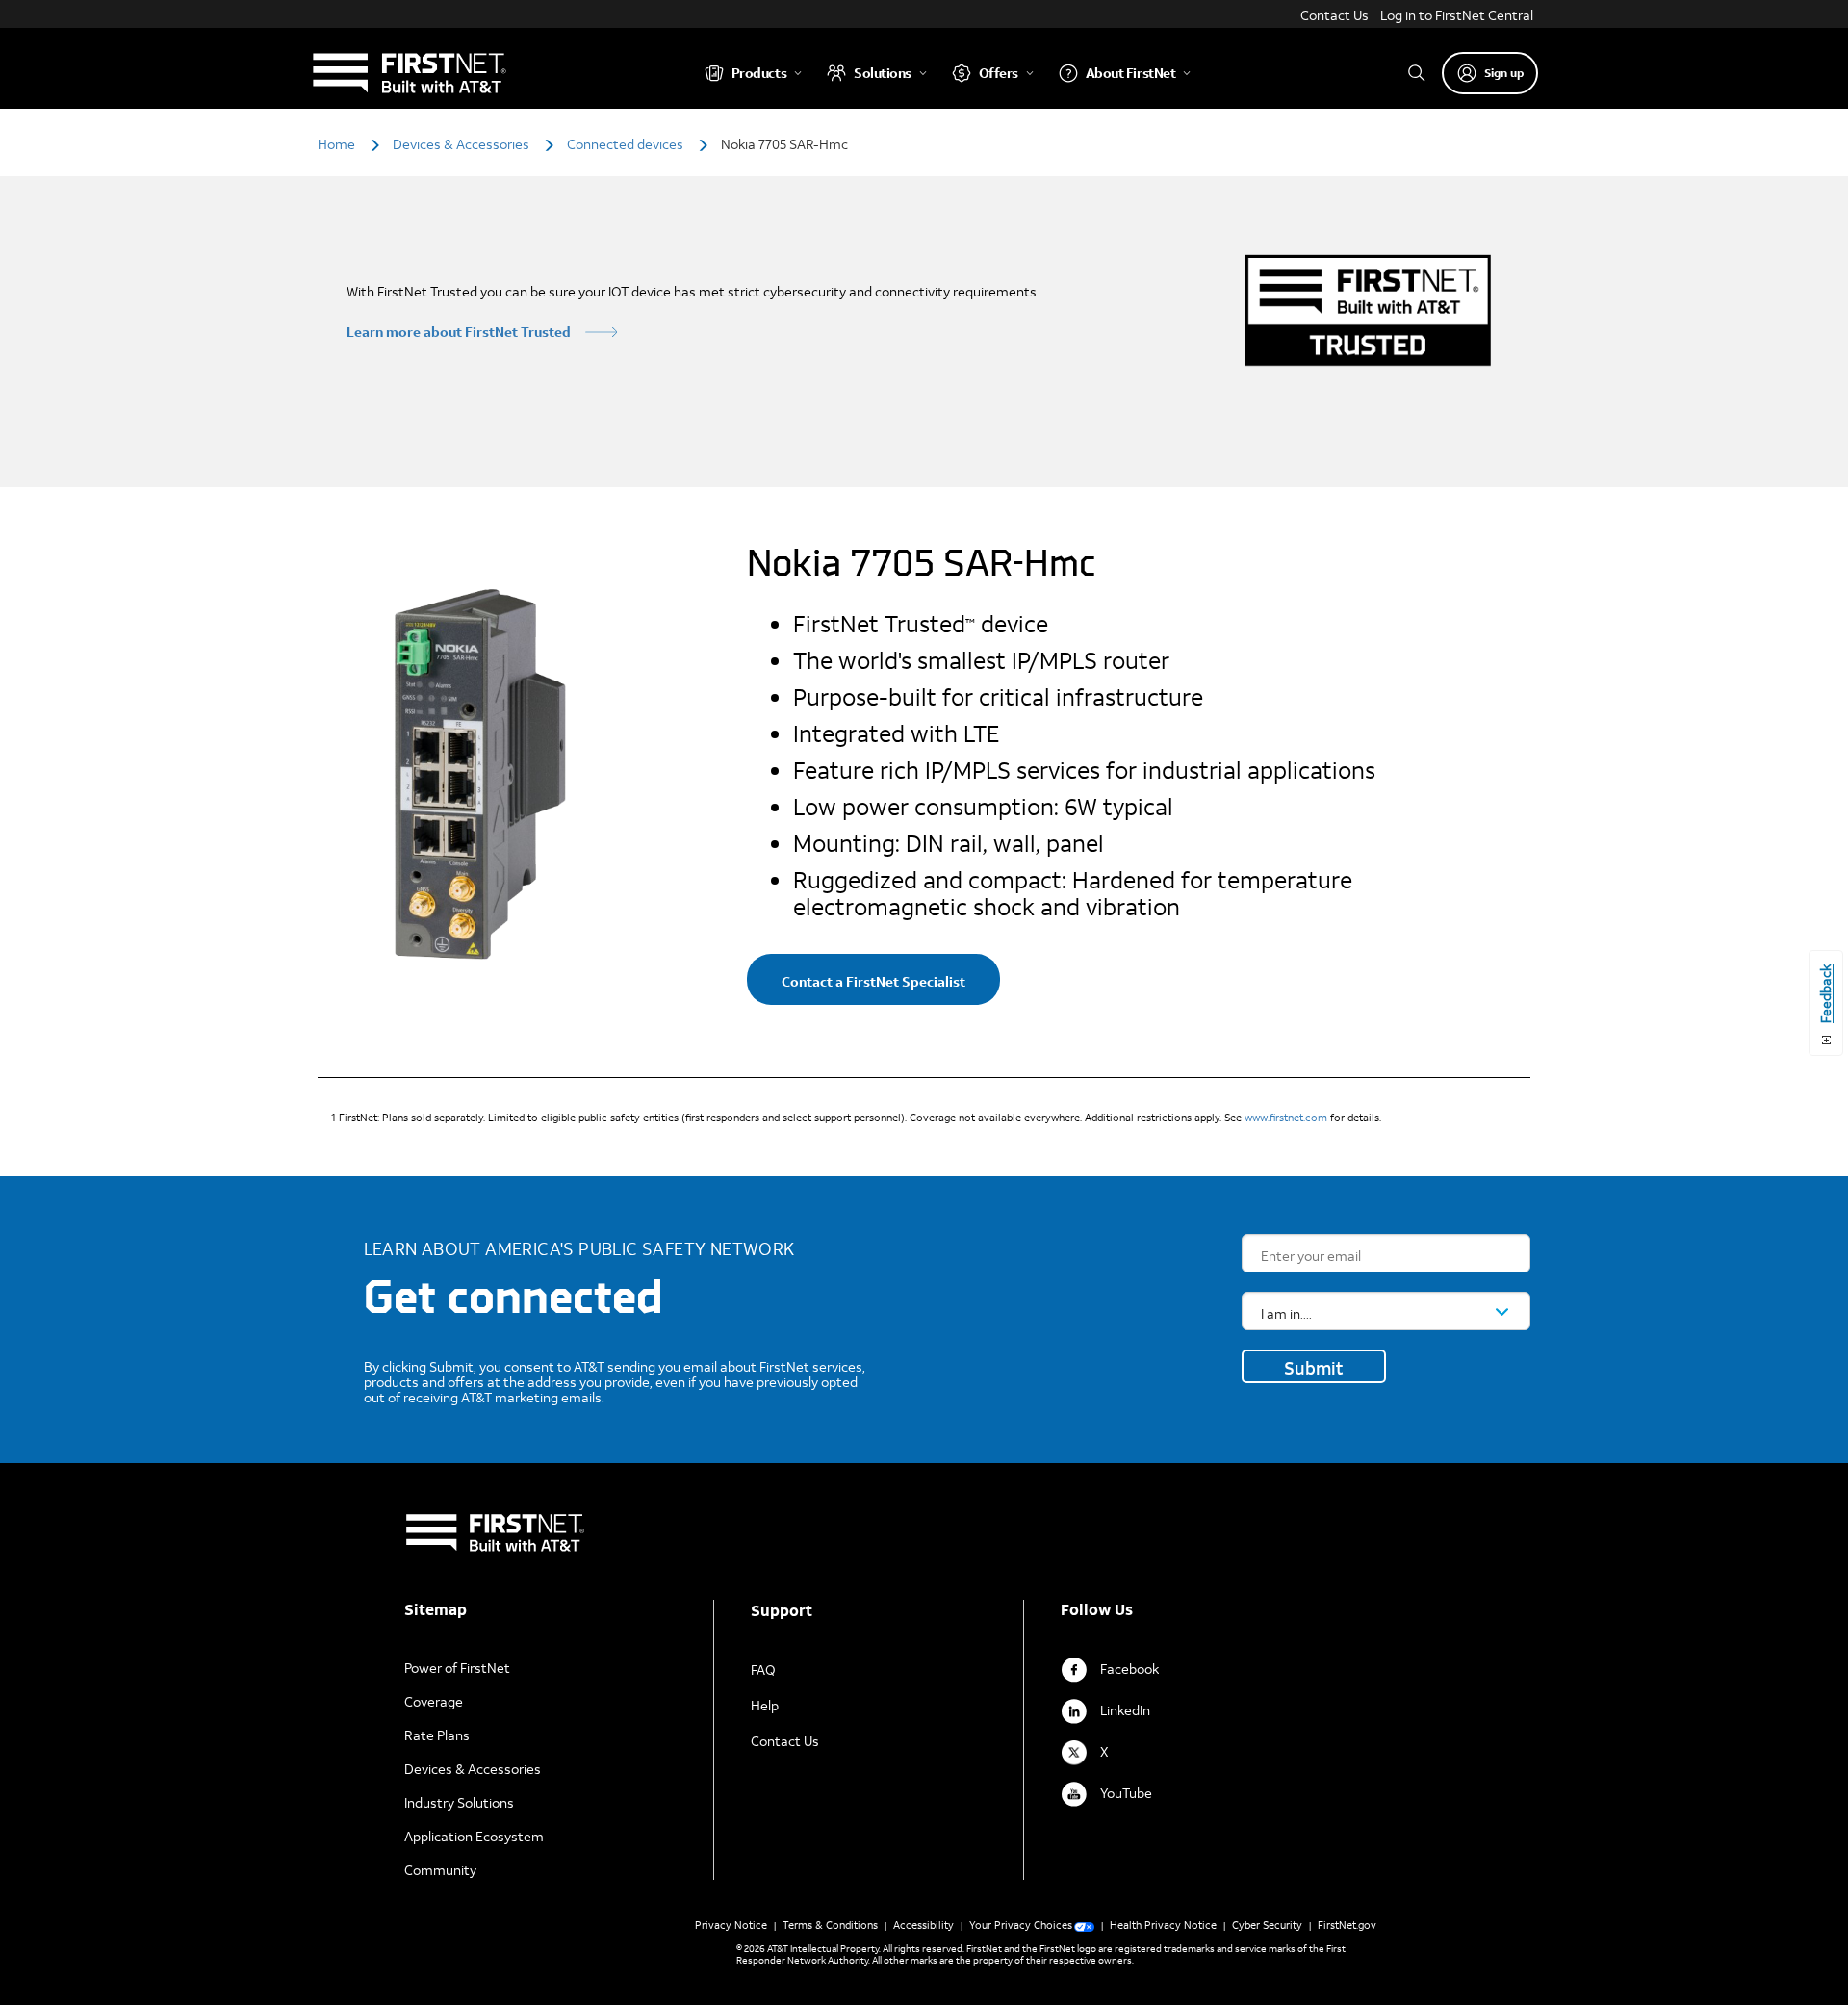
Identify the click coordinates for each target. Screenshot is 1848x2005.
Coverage (434, 1701)
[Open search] (1417, 73)
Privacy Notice (731, 1925)
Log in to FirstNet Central (1457, 15)
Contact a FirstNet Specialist (873, 981)
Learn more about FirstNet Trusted (459, 332)
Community (440, 1870)
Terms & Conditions (830, 1925)
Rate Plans (437, 1735)
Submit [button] (1314, 1368)
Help (765, 1705)
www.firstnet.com (1286, 1118)
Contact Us (1335, 15)
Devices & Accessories (473, 1769)
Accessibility (924, 1925)
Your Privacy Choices (1021, 1925)
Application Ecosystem (474, 1836)
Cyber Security (1267, 1925)
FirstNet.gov (1347, 1925)
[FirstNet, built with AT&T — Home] (409, 73)
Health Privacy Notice (1163, 1925)
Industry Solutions (459, 1802)
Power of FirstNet (457, 1668)
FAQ (763, 1670)
